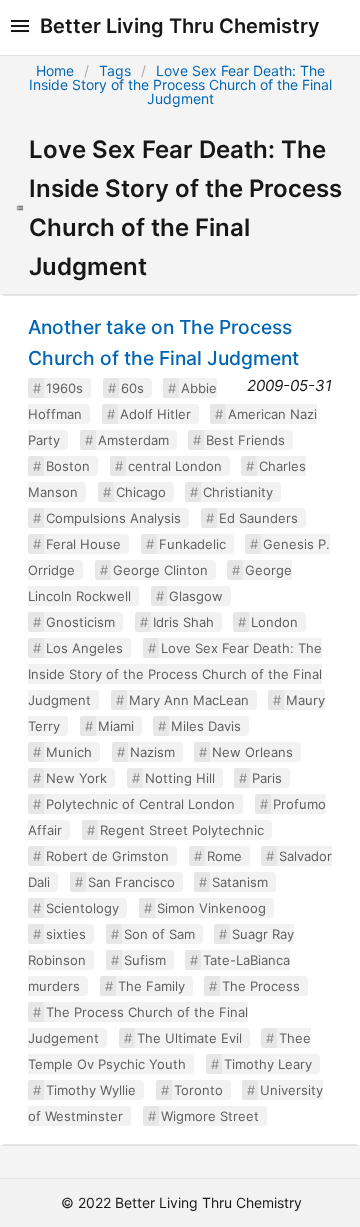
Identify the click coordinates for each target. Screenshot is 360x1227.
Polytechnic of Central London (140, 804)
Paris (267, 778)
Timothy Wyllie (91, 1090)
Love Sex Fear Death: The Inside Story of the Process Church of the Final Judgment (180, 84)
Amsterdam (133, 440)
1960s (64, 388)
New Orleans (252, 752)
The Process (261, 986)
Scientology (82, 908)
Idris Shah (183, 622)
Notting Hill (180, 778)
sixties (66, 934)
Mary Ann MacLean (189, 700)
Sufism (145, 960)
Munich (69, 752)
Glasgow (196, 596)
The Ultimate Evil (189, 1038)
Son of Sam (159, 934)
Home (55, 70)
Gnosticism (80, 622)
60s (132, 388)
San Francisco (131, 882)
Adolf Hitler (155, 414)
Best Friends (245, 440)
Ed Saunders (258, 518)
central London (175, 466)
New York (76, 778)
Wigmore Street (210, 1116)
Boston (68, 466)
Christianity (238, 492)
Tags (115, 70)
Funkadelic (192, 544)
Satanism (240, 882)
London (274, 622)
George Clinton (160, 570)
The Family (151, 986)
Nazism (152, 752)
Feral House (83, 544)
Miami (116, 726)
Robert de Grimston (107, 856)
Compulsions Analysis (113, 518)
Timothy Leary (268, 1064)
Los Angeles (84, 648)
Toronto (198, 1090)
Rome (224, 856)
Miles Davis (206, 726)
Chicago (141, 492)
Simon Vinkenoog (211, 908)
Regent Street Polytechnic (182, 830)
